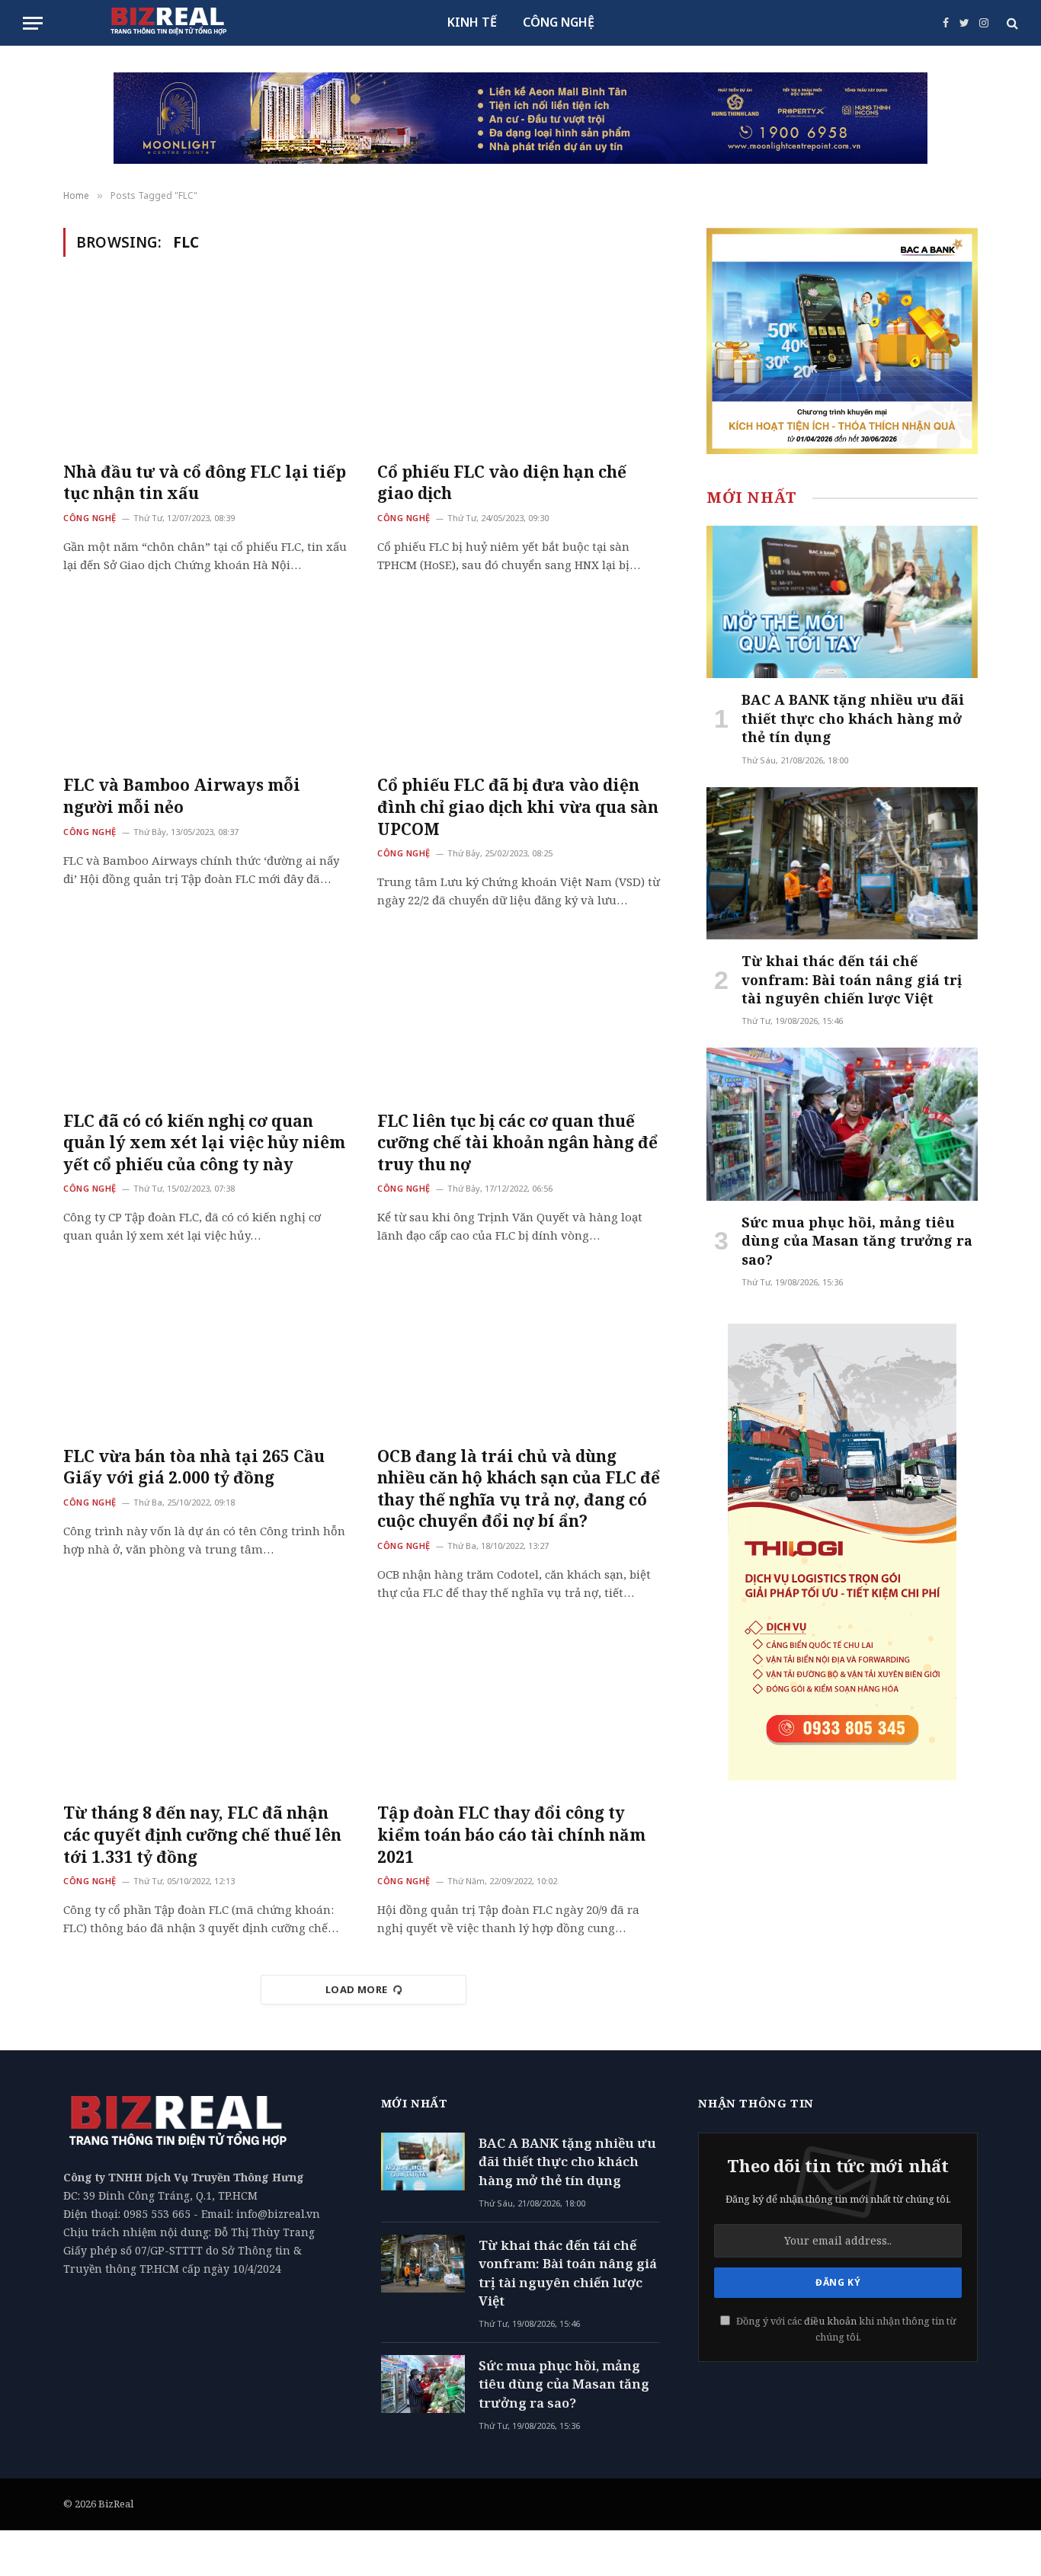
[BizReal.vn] (168, 23)
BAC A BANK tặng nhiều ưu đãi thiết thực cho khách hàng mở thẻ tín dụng (853, 718)
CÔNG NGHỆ (559, 22)
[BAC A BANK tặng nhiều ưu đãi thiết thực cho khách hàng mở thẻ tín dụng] (842, 602)
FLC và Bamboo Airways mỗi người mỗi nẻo (182, 796)
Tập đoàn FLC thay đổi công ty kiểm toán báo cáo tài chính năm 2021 (511, 1834)
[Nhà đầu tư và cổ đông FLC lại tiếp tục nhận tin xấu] (207, 368)
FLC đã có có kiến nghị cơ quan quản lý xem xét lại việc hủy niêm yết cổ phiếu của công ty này (204, 1142)
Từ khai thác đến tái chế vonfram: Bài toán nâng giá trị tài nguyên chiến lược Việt (852, 979)
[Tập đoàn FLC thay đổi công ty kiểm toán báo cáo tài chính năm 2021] (520, 1710)
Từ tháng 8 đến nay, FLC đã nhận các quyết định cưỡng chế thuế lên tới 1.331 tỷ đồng (202, 1834)
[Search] (1011, 23)
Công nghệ (90, 518)
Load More (357, 1989)
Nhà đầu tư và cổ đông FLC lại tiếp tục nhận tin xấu (205, 483)
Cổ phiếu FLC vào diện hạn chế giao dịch (502, 483)
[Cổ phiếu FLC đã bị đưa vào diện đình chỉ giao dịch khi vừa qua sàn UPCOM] (520, 682)
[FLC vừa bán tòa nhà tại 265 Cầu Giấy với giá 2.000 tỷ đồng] (207, 1352)
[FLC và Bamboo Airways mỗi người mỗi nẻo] (207, 682)
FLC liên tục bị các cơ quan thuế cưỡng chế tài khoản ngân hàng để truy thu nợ (517, 1142)
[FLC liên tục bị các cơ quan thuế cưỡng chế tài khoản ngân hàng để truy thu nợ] (520, 1017)
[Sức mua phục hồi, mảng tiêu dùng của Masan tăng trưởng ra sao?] (842, 1124)
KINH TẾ (472, 22)
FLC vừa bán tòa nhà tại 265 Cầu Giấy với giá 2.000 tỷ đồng (194, 1467)
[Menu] (33, 23)
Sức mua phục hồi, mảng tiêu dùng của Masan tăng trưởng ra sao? (857, 1241)
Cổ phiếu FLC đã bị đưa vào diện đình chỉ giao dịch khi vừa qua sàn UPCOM (518, 806)
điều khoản (830, 2321)
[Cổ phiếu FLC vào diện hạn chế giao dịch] (520, 368)
